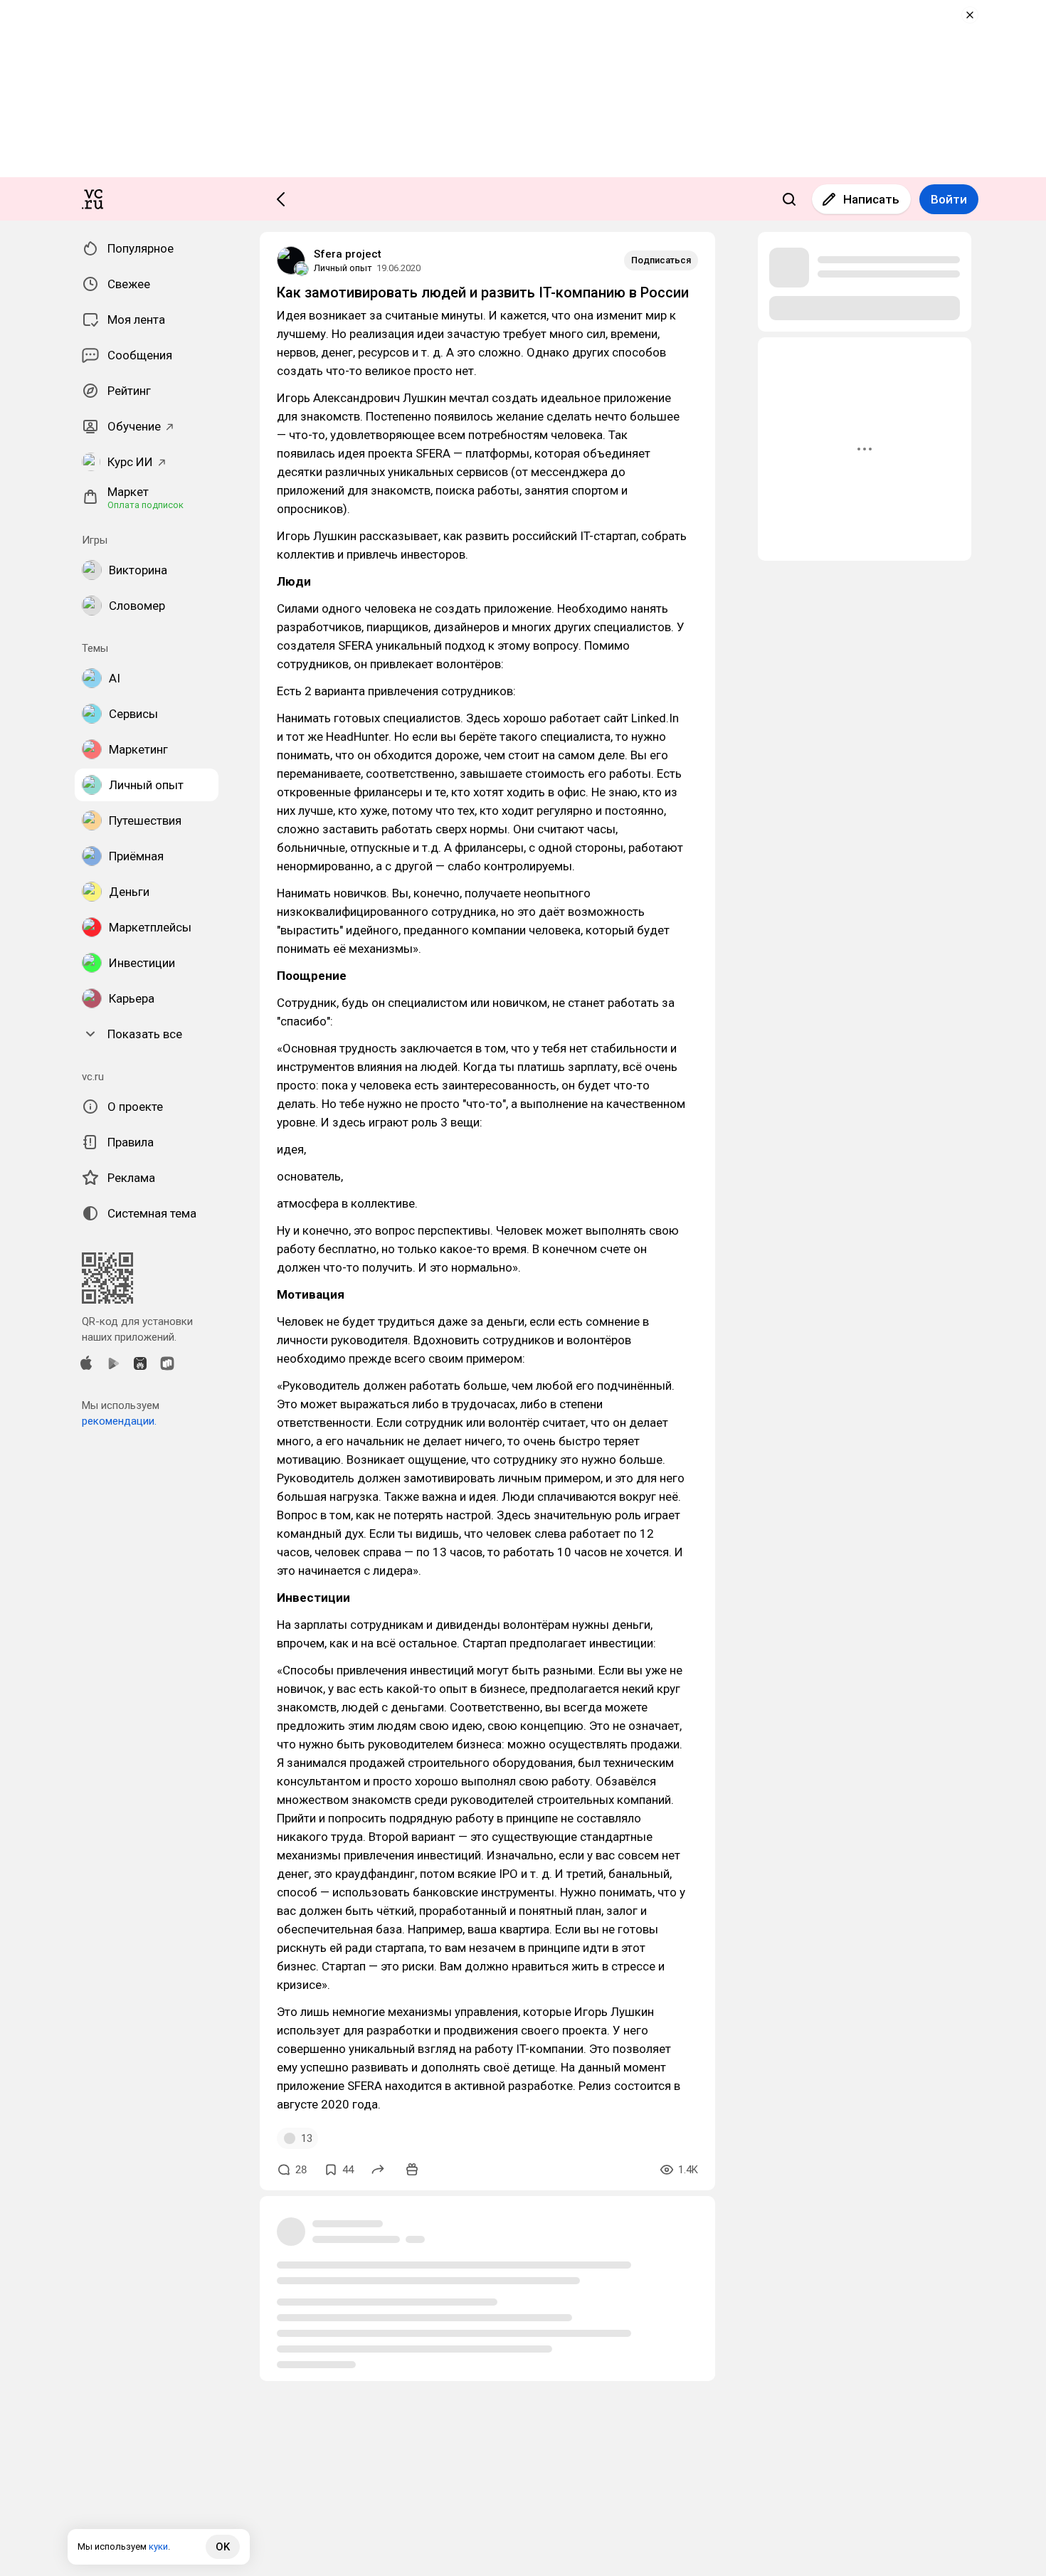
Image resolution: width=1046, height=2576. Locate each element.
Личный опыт (343, 268)
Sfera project (348, 254)
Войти (949, 199)
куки (158, 2546)
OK (223, 2547)
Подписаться (661, 260)
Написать (871, 199)
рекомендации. (119, 1421)
